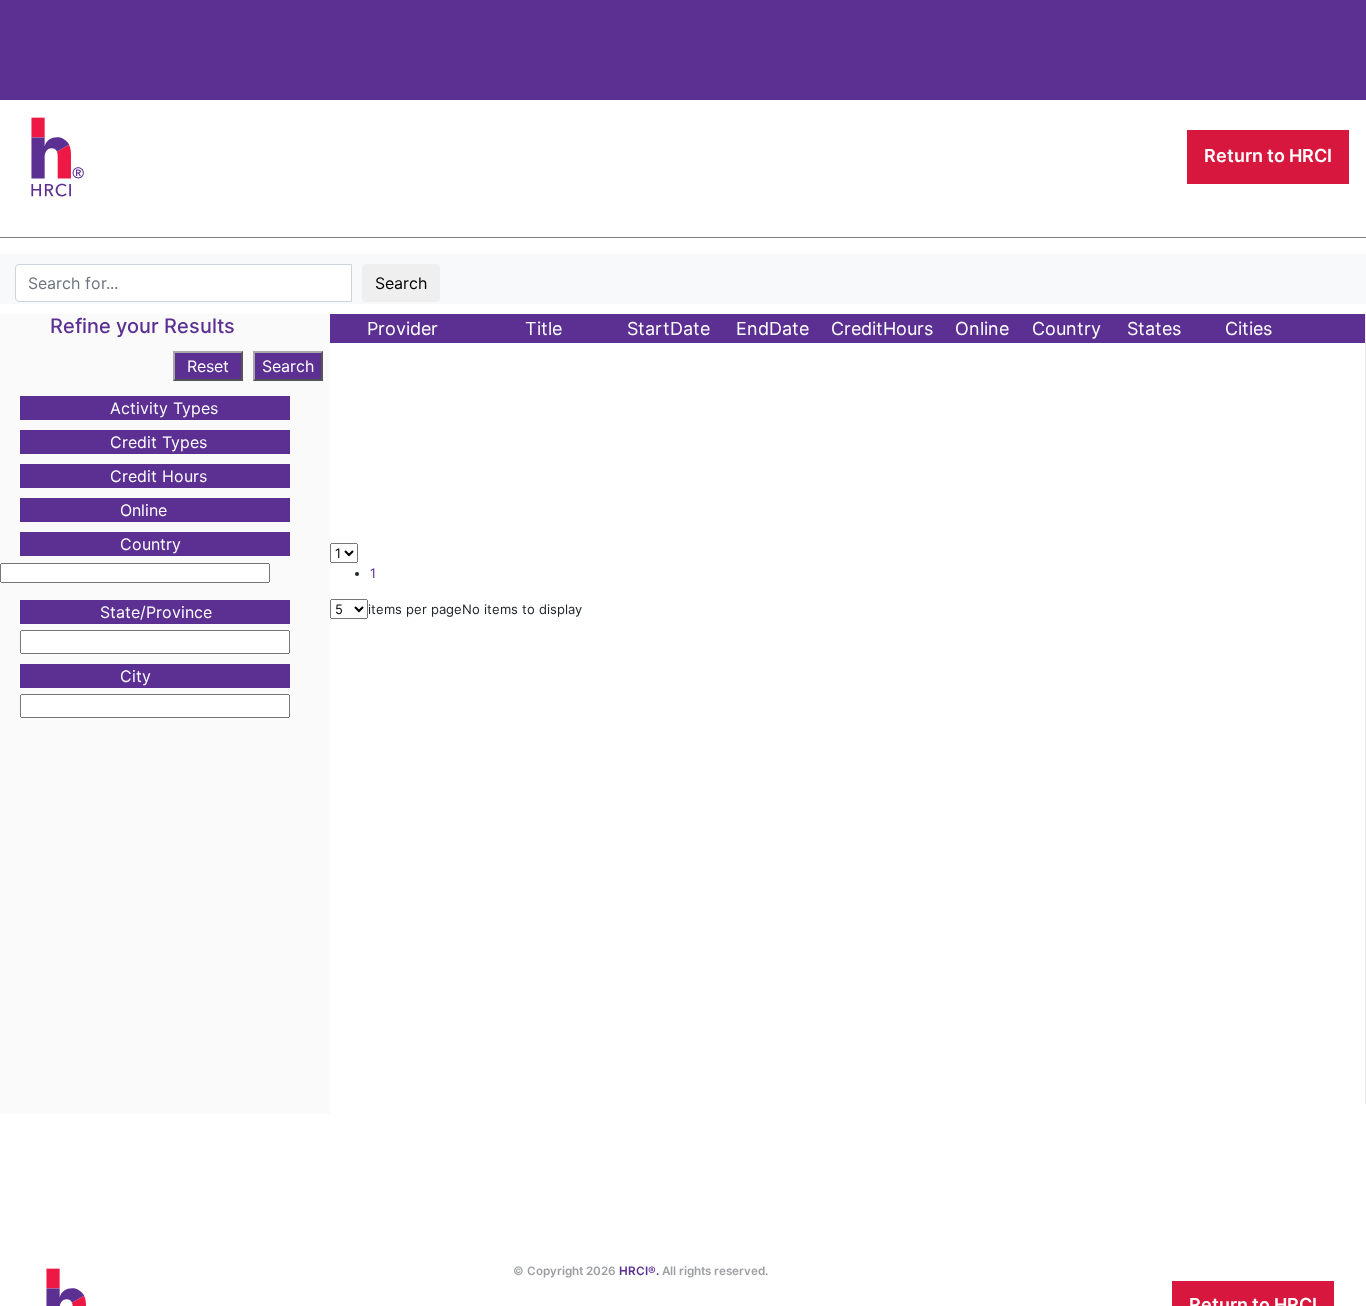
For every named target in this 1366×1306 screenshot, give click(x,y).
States (1154, 328)
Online (982, 328)
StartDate (668, 328)
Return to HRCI (1268, 155)
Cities (1248, 328)
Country (1066, 328)
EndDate (772, 328)
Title (543, 328)
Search (401, 283)
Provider (402, 328)
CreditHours (882, 328)
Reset (208, 366)
